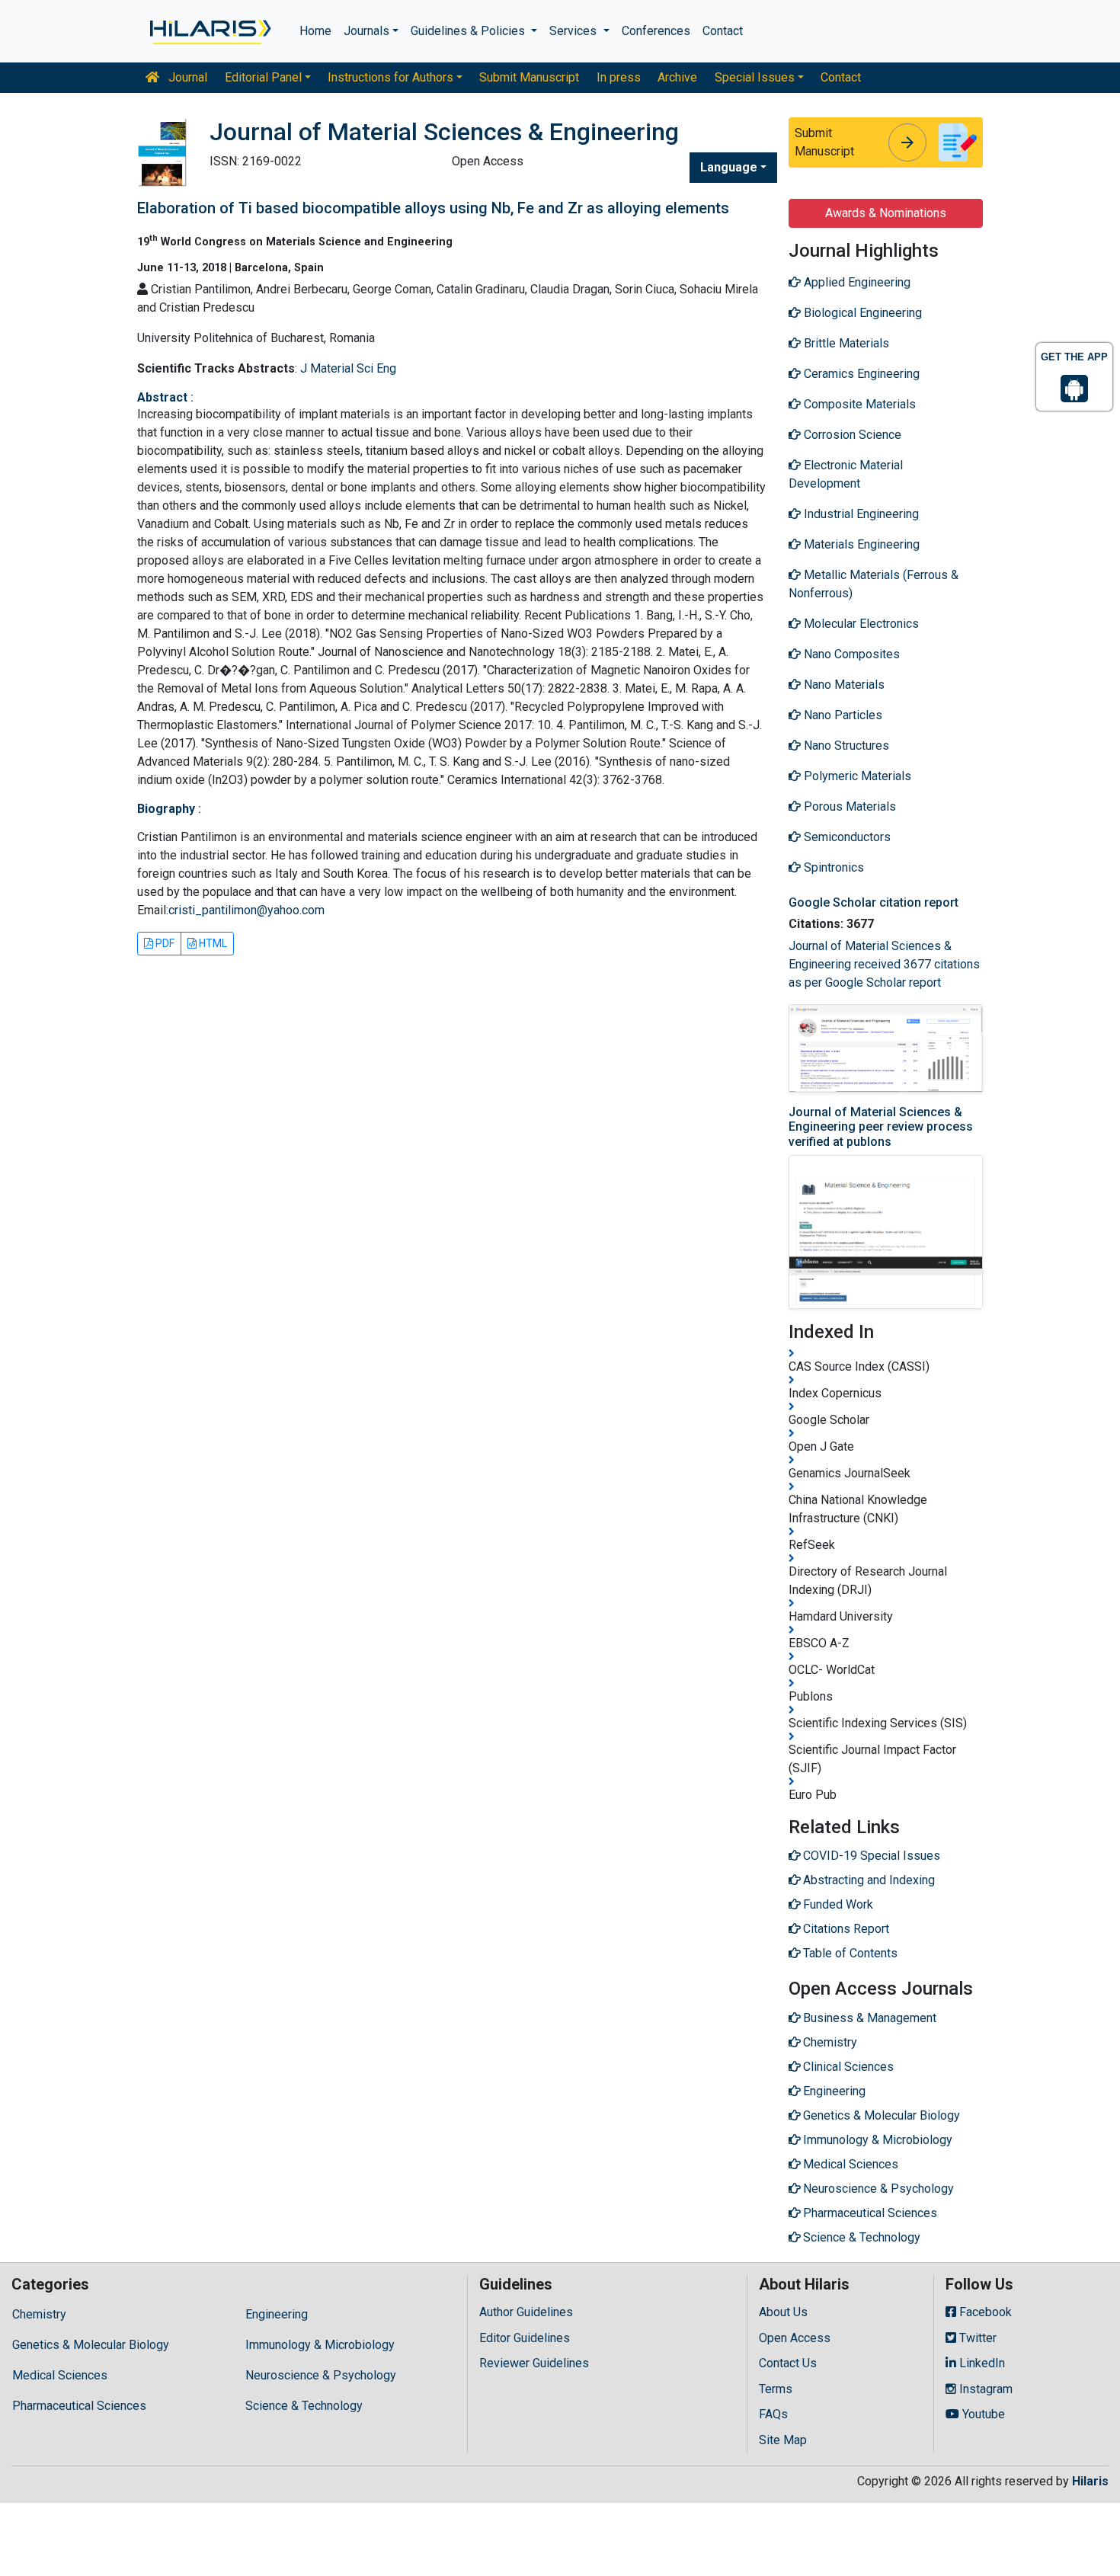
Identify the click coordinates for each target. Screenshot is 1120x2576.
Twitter (976, 2338)
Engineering (277, 2314)
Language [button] (729, 167)
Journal (186, 77)
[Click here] (209, 31)
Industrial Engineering (860, 514)
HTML (212, 943)
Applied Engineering (856, 282)
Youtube (982, 2414)
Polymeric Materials (856, 776)
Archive (677, 77)
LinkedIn (981, 2363)
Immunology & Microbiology (320, 2345)
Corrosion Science (851, 435)
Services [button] (574, 31)
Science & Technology (304, 2406)
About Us (783, 2312)
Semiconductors (846, 837)
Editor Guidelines (525, 2338)
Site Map (783, 2440)
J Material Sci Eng (348, 368)
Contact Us (788, 2363)
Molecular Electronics (860, 624)
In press (619, 77)
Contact (723, 31)
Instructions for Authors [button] (390, 77)
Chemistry (39, 2314)
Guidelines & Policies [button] (469, 31)
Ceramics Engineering (860, 374)
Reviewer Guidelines (534, 2363)
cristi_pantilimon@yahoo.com (246, 910)
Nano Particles (842, 715)
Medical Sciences (60, 2375)
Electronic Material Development (846, 474)
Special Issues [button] (755, 77)
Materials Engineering (860, 544)
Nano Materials (843, 685)
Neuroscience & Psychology (321, 2375)
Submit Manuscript (529, 77)
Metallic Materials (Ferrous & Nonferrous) (874, 584)
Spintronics (832, 867)
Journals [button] (366, 31)
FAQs (773, 2414)
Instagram (984, 2389)
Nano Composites (850, 654)
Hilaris (1090, 2481)
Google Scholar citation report (874, 902)
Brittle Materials (845, 343)
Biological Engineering (861, 313)
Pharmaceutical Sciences (79, 2406)
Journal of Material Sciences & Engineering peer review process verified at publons (881, 1126)
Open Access (795, 2338)
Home (315, 31)
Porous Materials (848, 806)
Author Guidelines (526, 2312)
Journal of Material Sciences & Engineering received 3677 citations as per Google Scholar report (884, 964)
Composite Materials (858, 404)
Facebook (984, 2312)
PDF (164, 943)
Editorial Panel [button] (263, 77)
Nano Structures (845, 746)
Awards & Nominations (886, 213)
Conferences (656, 31)
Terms (776, 2389)
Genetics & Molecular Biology (91, 2345)
